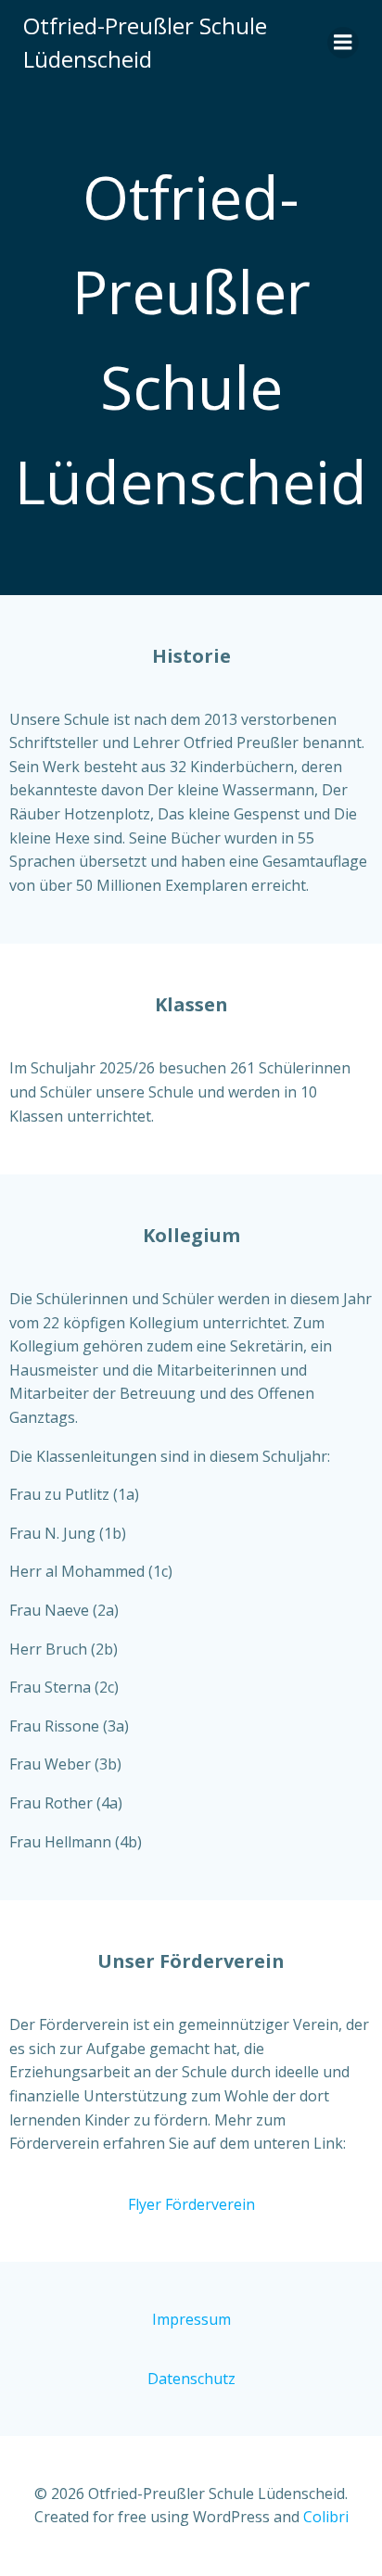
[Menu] (343, 43)
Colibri (326, 2517)
